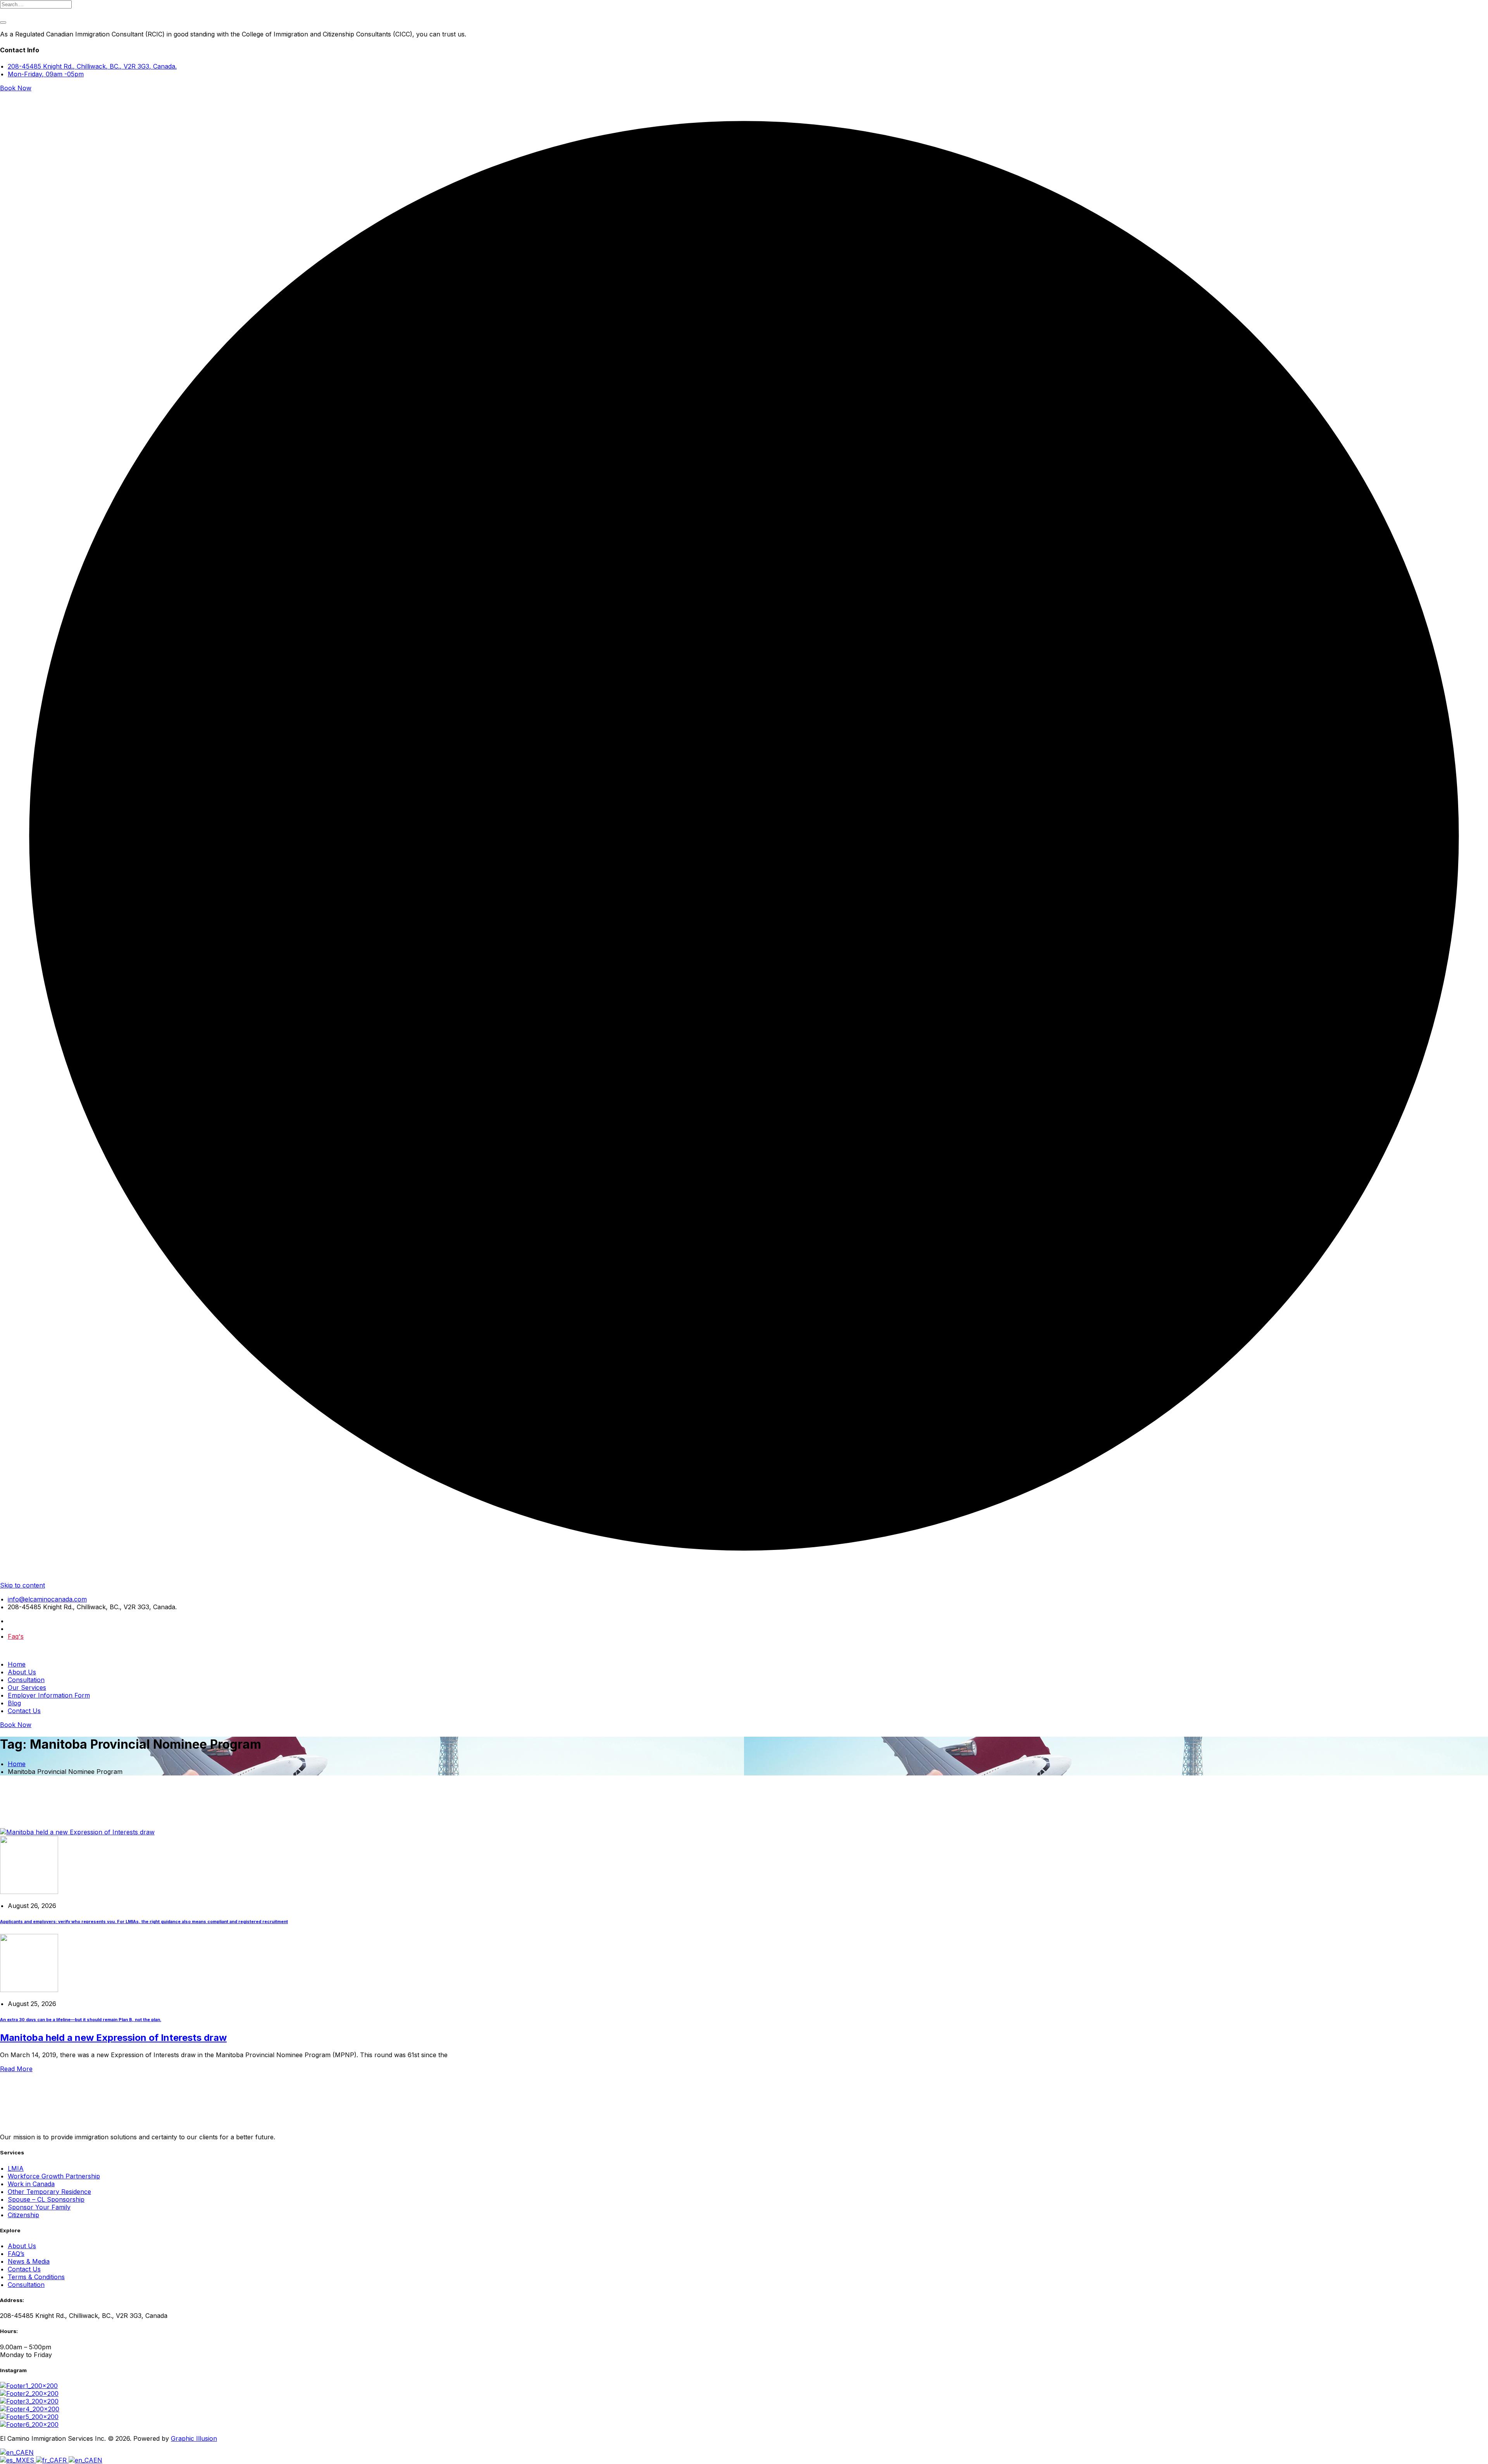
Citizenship (23, 2215)
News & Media (29, 2261)
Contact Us (24, 1711)
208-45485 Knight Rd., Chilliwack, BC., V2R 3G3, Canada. (92, 66)
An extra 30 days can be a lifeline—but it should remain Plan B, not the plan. (81, 2020)
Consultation (26, 1680)
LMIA (16, 2168)
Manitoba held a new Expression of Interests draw (113, 2038)
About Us (22, 1672)
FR (64, 2460)
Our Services (27, 1687)
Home (17, 1664)
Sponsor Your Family (39, 2207)
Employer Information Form (49, 1695)
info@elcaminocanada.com (47, 1599)
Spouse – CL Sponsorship (46, 2199)
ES (31, 2460)
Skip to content (22, 1585)
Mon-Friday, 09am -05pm (46, 74)
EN (29, 2452)
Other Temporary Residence (49, 2192)
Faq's (16, 1636)
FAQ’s (16, 2254)
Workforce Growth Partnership (54, 2176)
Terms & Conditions (36, 2277)
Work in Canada (31, 2184)
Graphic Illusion (194, 2438)
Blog (14, 1703)
